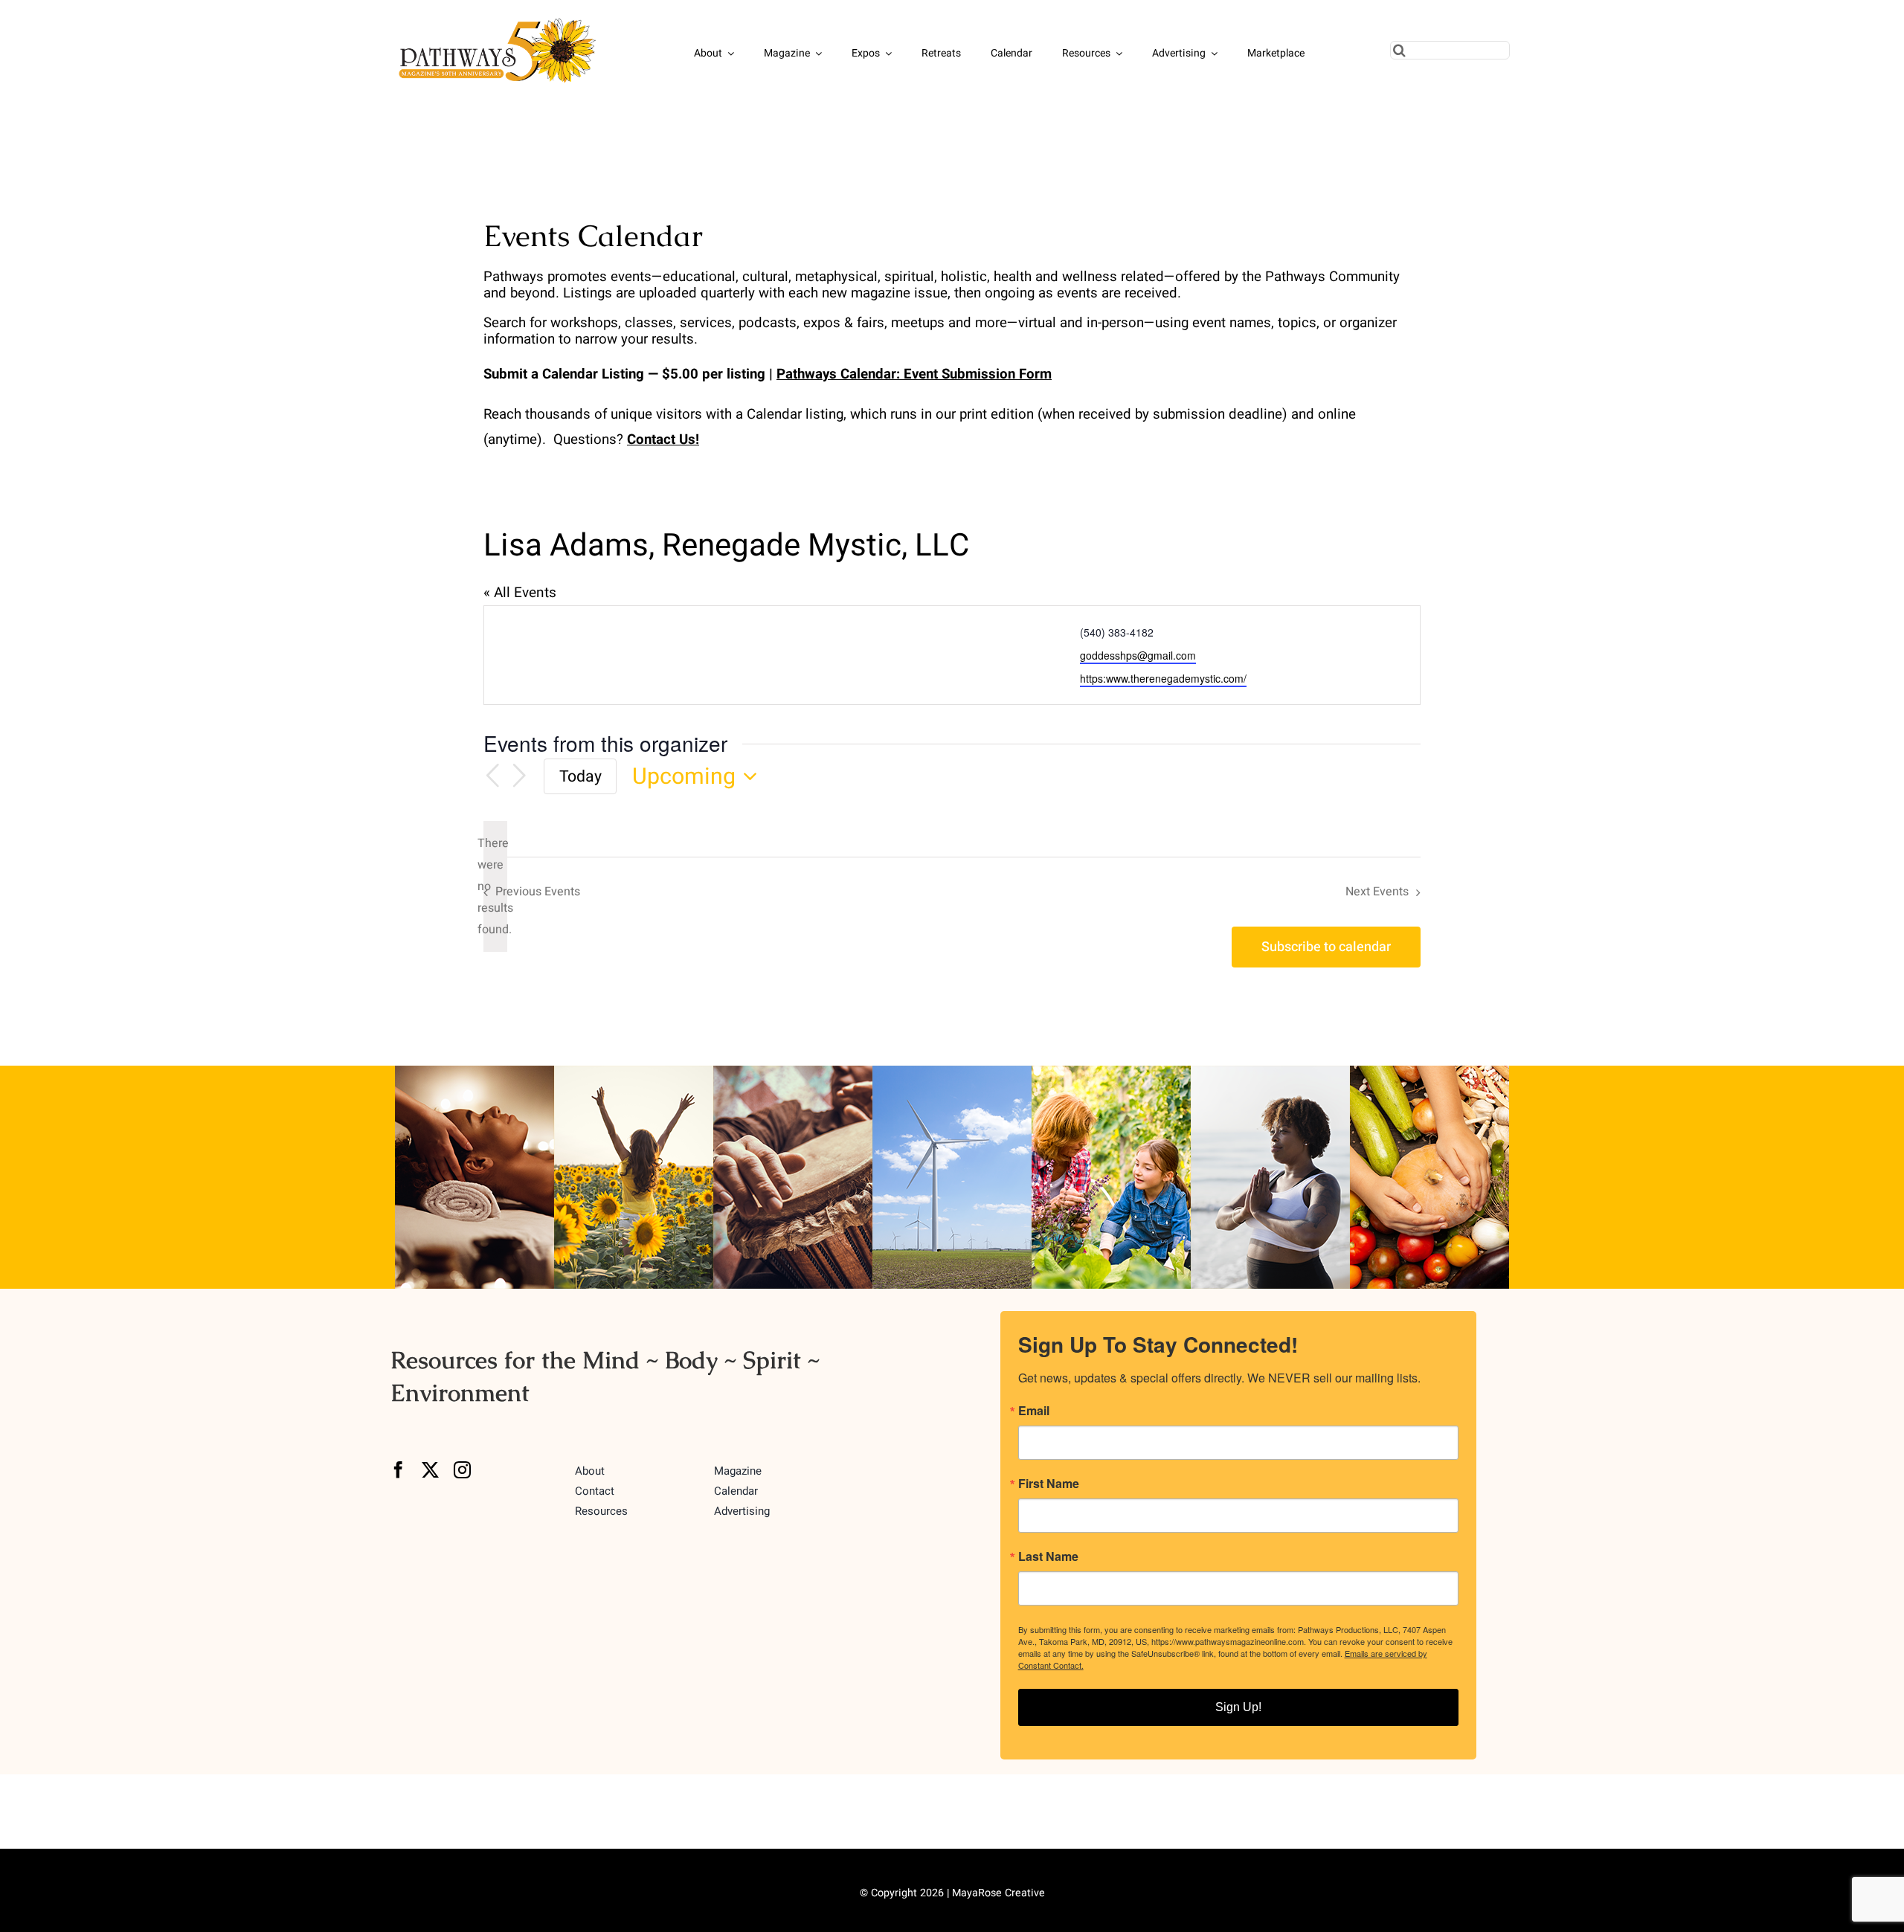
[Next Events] (519, 776)
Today (580, 777)
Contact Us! (663, 439)
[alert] (495, 886)
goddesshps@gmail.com (1138, 655)
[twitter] (430, 1470)
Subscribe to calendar (1326, 947)
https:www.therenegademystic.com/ (1163, 678)
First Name (1049, 1484)
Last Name (1048, 1556)
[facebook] (398, 1470)
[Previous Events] (492, 776)
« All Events (520, 593)
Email (1034, 1411)
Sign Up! (1238, 1707)
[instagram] (462, 1470)
